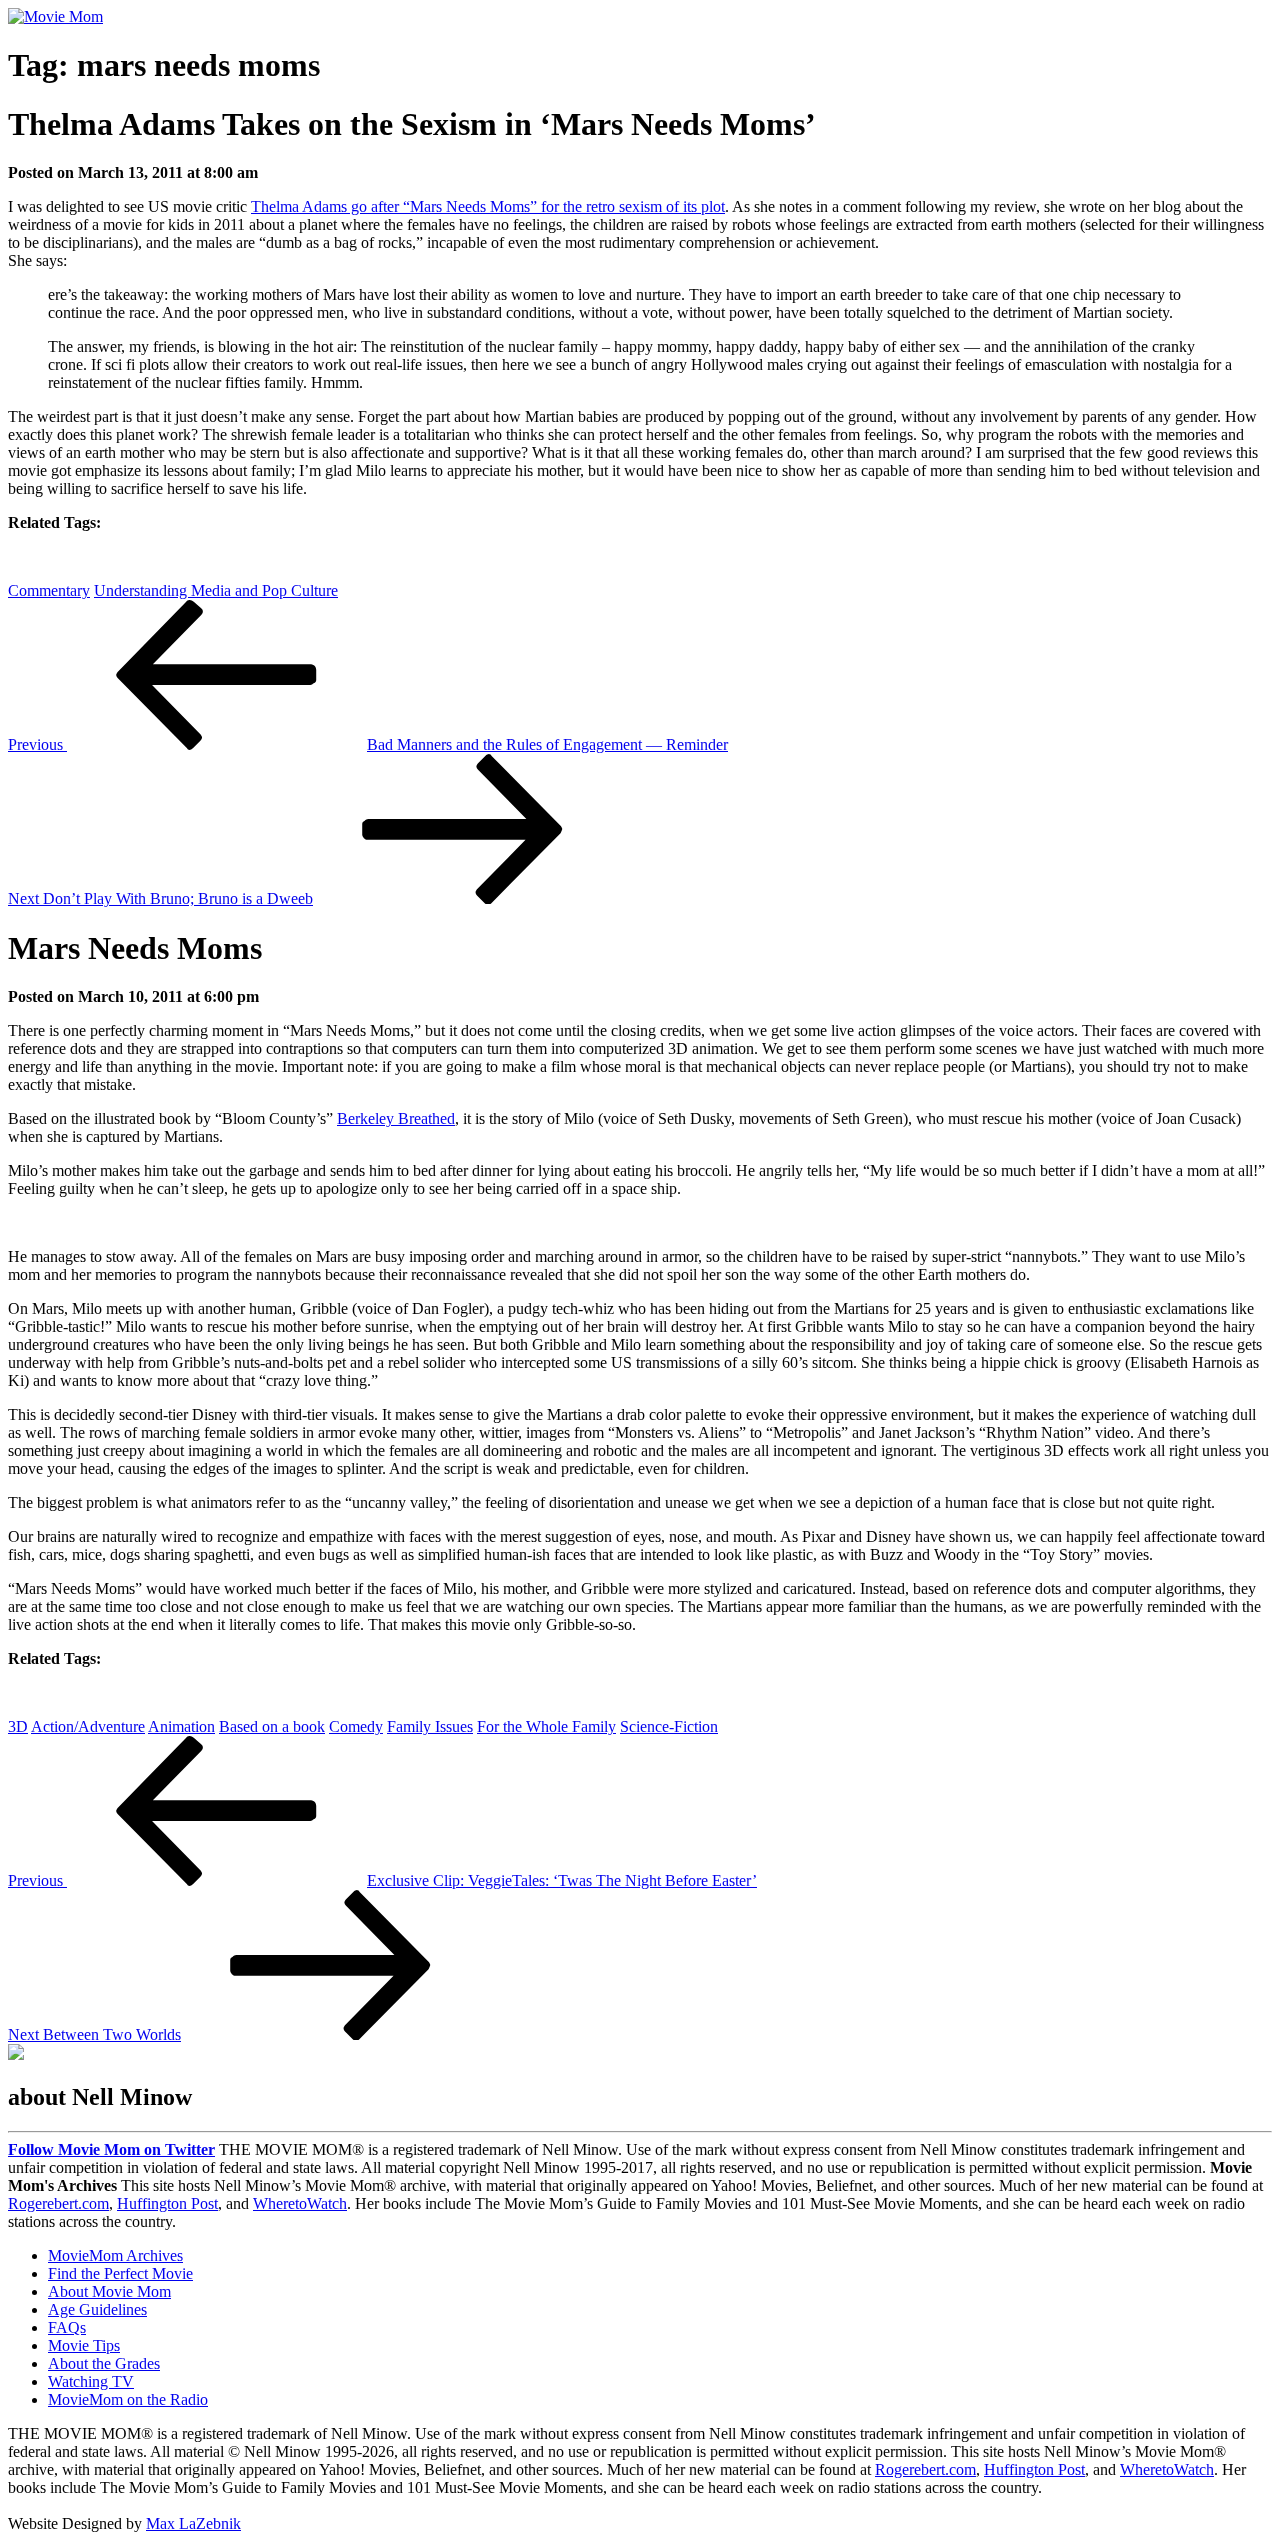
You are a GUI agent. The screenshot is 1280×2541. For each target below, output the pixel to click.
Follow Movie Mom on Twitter (111, 2149)
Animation (181, 1726)
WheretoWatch (300, 2203)
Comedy (356, 1726)
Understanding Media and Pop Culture (216, 590)
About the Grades (104, 2363)
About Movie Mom (109, 2291)
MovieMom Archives (115, 2255)
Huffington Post (167, 2203)
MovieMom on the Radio (128, 2399)
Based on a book (272, 1726)
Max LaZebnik (193, 2523)
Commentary (49, 590)
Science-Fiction (669, 1726)
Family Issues (430, 1726)
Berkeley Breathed (396, 1118)
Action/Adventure (88, 1726)
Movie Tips (84, 2345)
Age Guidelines (97, 2309)
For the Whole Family (546, 1726)
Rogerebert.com (58, 2203)
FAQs (67, 2327)
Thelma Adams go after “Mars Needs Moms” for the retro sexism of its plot (488, 206)
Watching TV (91, 2381)
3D (18, 1726)
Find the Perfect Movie (120, 2273)
